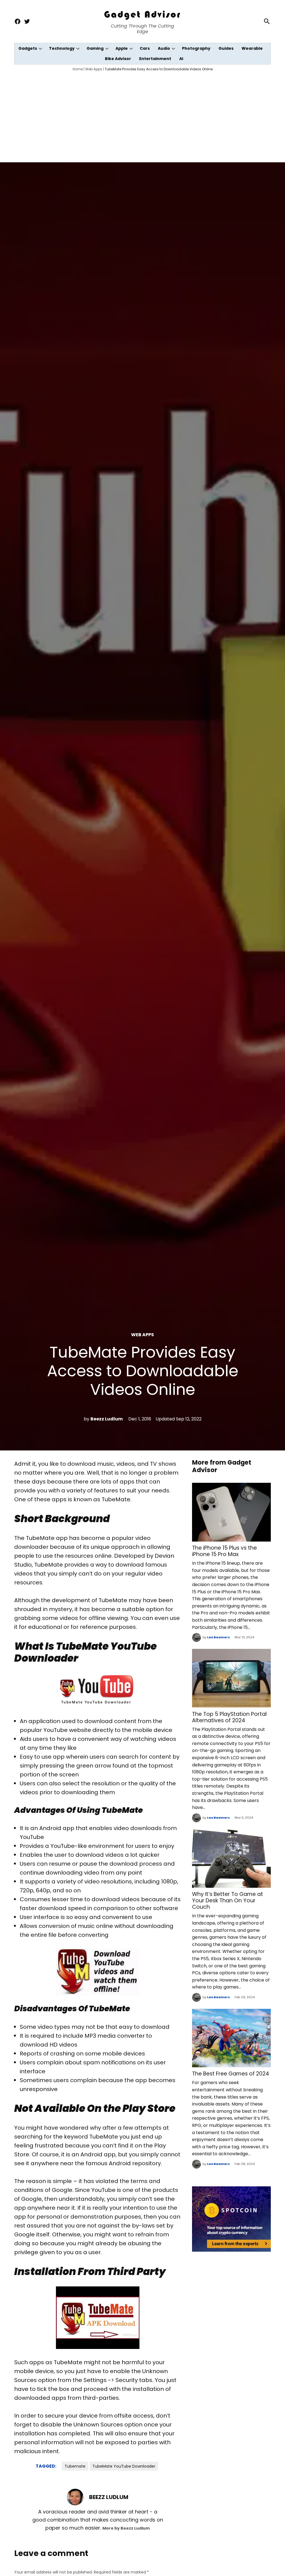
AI (181, 59)
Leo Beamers (218, 1637)
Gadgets (28, 48)
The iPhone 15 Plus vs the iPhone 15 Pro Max (224, 1551)
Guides (226, 48)
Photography (196, 48)
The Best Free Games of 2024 (231, 2074)
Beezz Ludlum (107, 1419)
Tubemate (75, 2466)
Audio (164, 48)
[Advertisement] (142, 116)
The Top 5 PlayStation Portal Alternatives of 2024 (229, 1717)
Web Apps (94, 69)
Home (78, 69)
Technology (62, 48)
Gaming (95, 48)
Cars (145, 48)
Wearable (252, 48)
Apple (122, 48)
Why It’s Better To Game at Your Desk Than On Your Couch (228, 1901)
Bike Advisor (118, 59)
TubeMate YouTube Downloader (124, 2466)
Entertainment (155, 59)
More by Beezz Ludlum (126, 2528)
